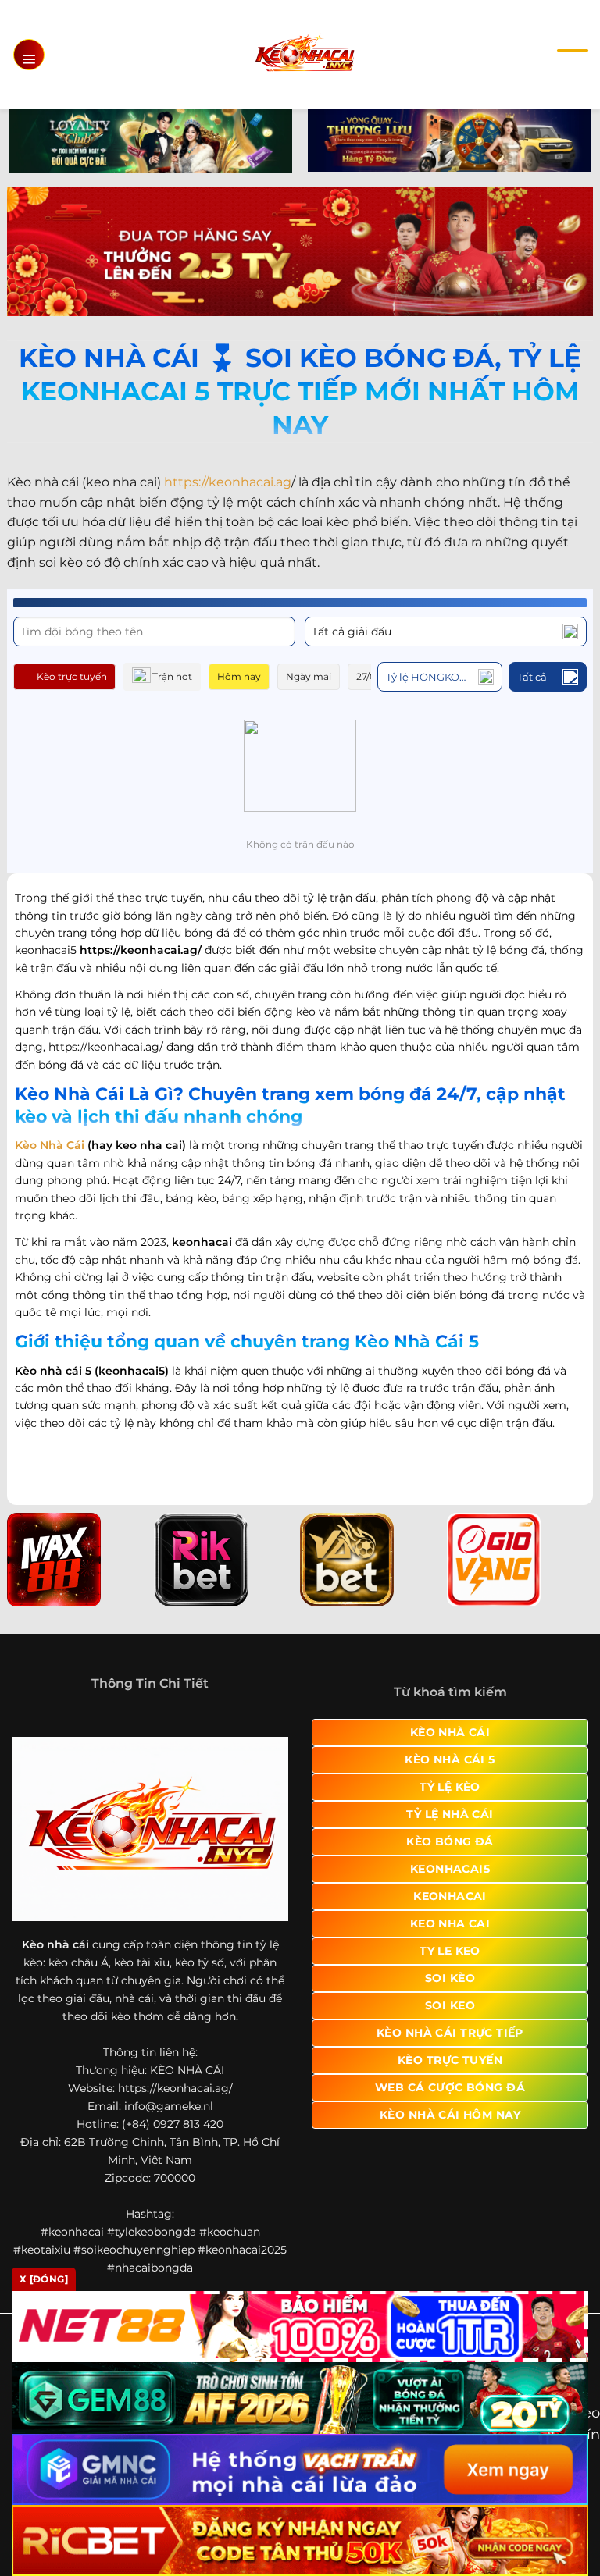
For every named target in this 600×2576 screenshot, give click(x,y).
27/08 (369, 676)
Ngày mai (309, 676)
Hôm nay (239, 676)
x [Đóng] (44, 2279)
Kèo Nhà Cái (50, 1145)
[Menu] (29, 55)
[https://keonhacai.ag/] (304, 54)
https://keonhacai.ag (228, 482)
